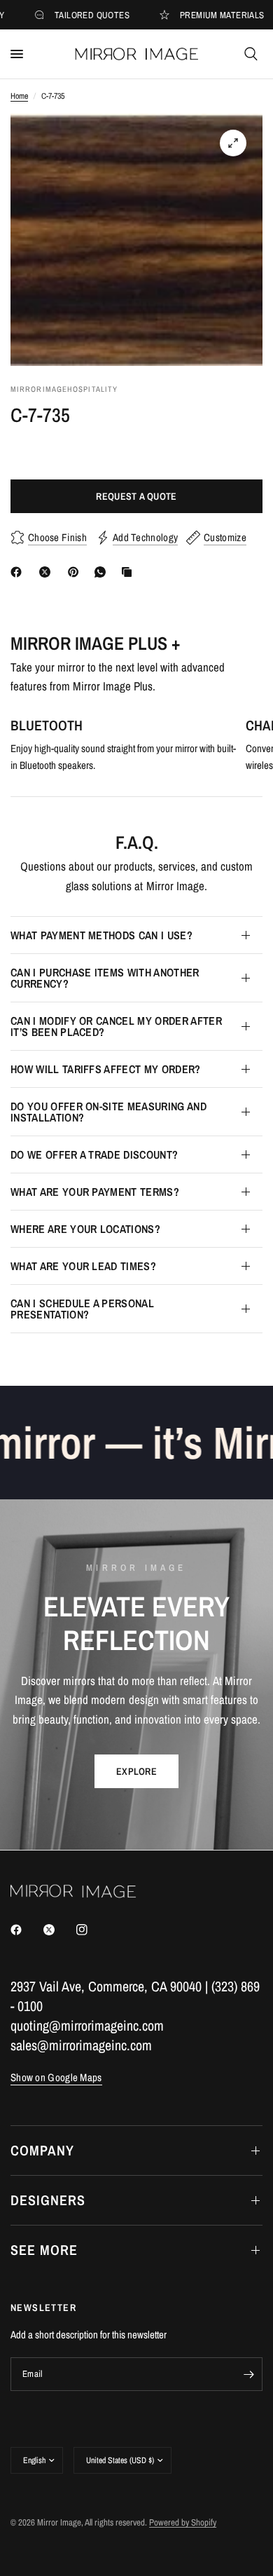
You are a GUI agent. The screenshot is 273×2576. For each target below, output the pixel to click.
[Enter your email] (248, 2374)
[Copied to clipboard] (129, 572)
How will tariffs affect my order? (106, 1069)
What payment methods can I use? (101, 935)
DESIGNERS (48, 2200)
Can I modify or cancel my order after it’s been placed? (116, 1026)
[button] (136, 1771)
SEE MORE (44, 2250)
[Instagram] (92, 1930)
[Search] (251, 54)
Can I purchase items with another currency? (105, 978)
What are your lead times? (83, 1266)
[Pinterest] (76, 572)
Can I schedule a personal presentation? (82, 1309)
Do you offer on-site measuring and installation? (108, 1112)
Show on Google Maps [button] (56, 2077)
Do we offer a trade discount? (94, 1154)
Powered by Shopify (183, 2522)
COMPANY (42, 2150)
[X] (48, 572)
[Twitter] (59, 1930)
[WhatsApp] (103, 572)
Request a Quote (136, 496)
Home (19, 96)
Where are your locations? (85, 1229)
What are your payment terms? (95, 1192)
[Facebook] (19, 572)
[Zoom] (233, 143)
